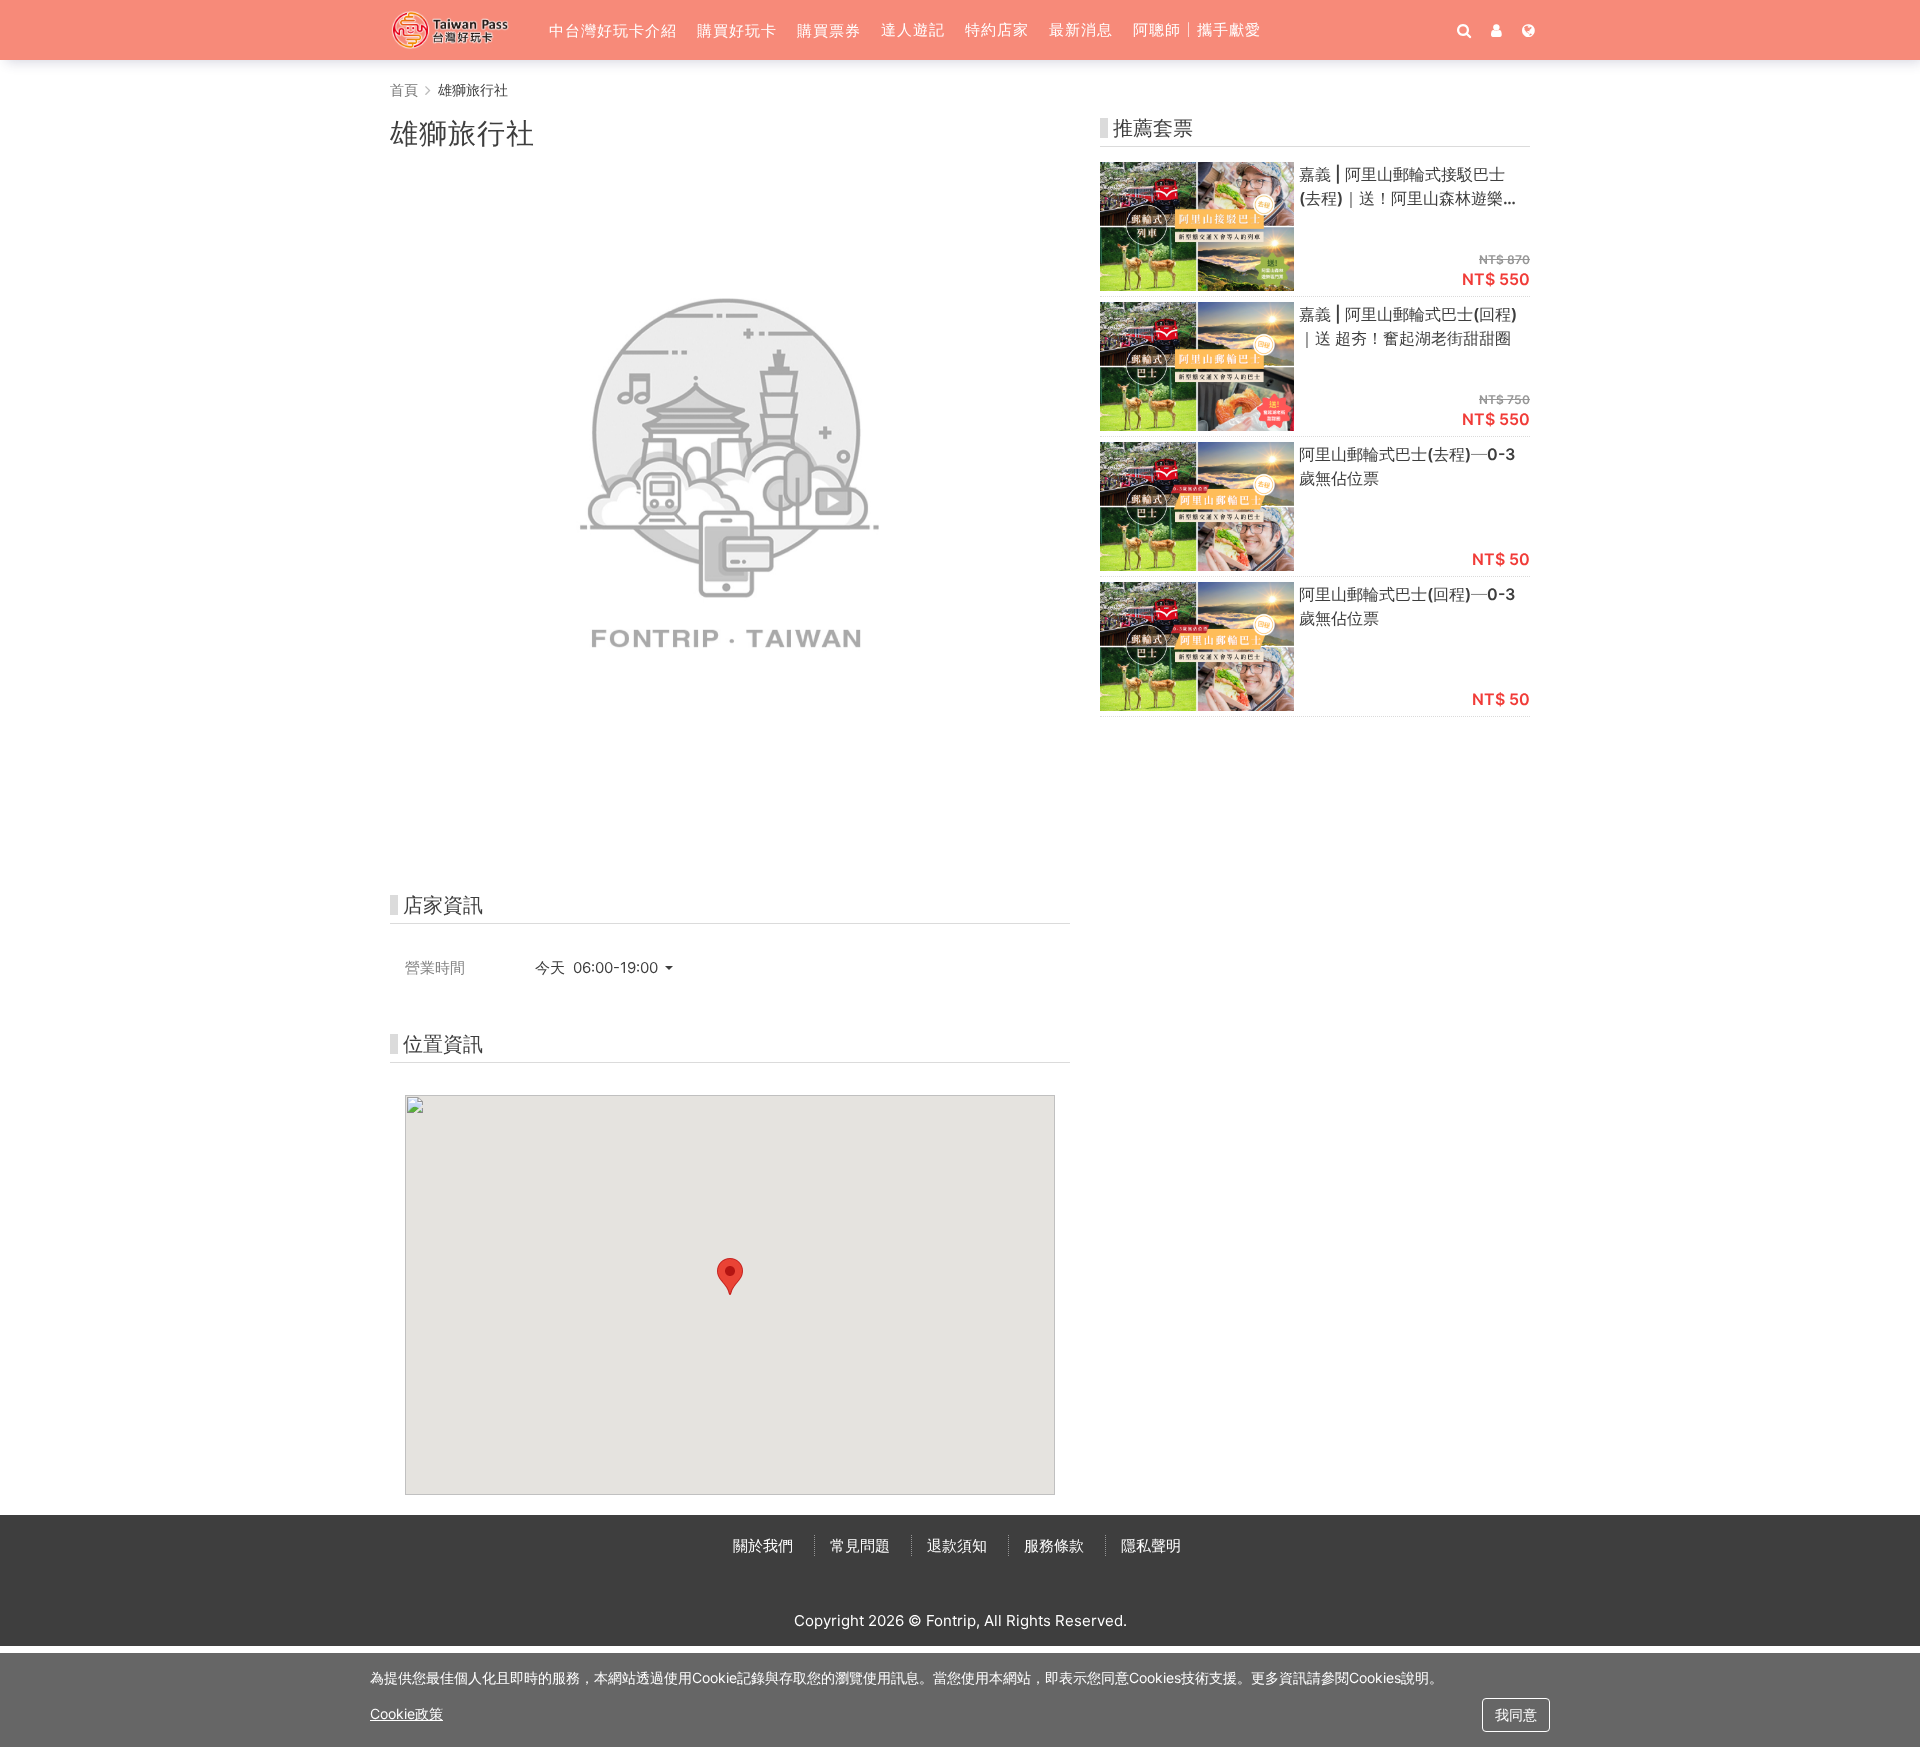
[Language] (1528, 30)
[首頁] (459, 30)
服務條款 (1054, 1545)
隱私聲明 (1151, 1545)
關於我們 (763, 1545)
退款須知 (957, 1545)
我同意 (1516, 1714)
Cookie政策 (406, 1713)
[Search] (1464, 30)
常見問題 (860, 1545)
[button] (613, 30)
